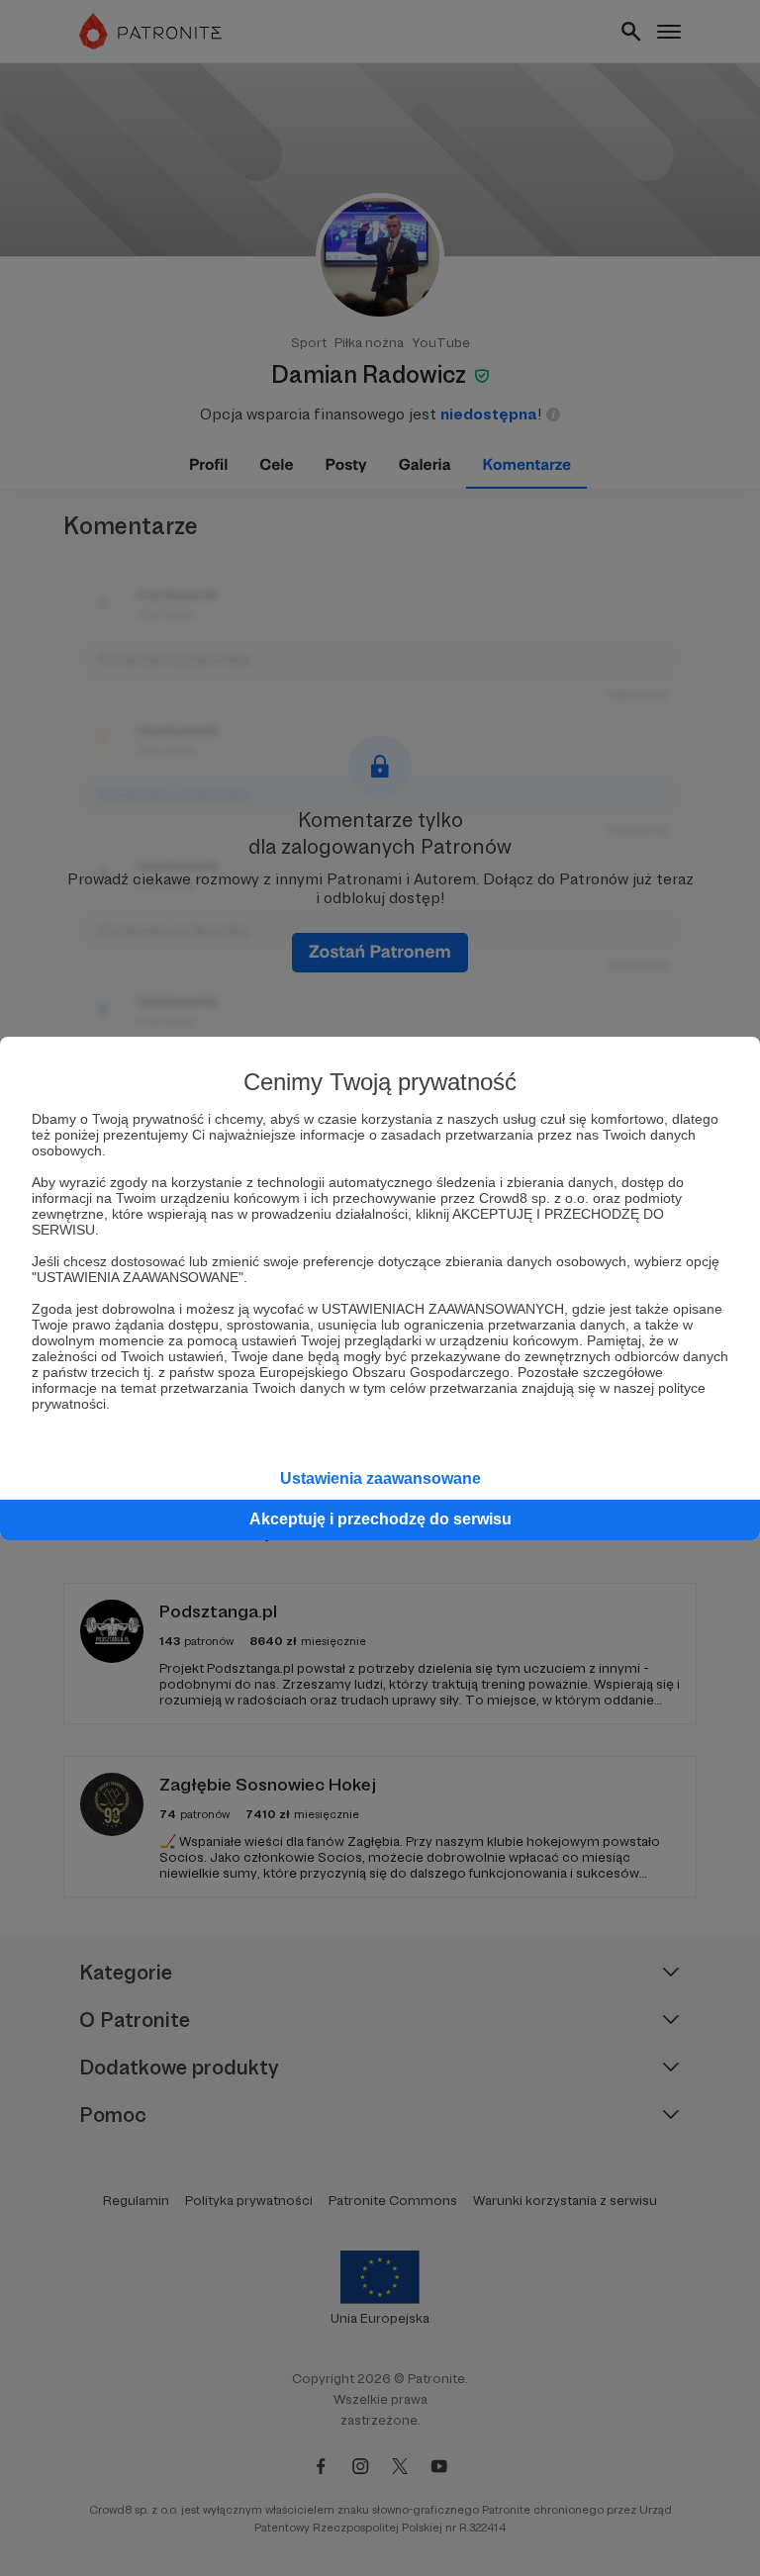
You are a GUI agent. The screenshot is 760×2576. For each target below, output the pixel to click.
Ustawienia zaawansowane (380, 1478)
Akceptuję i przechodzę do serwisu (380, 1519)
